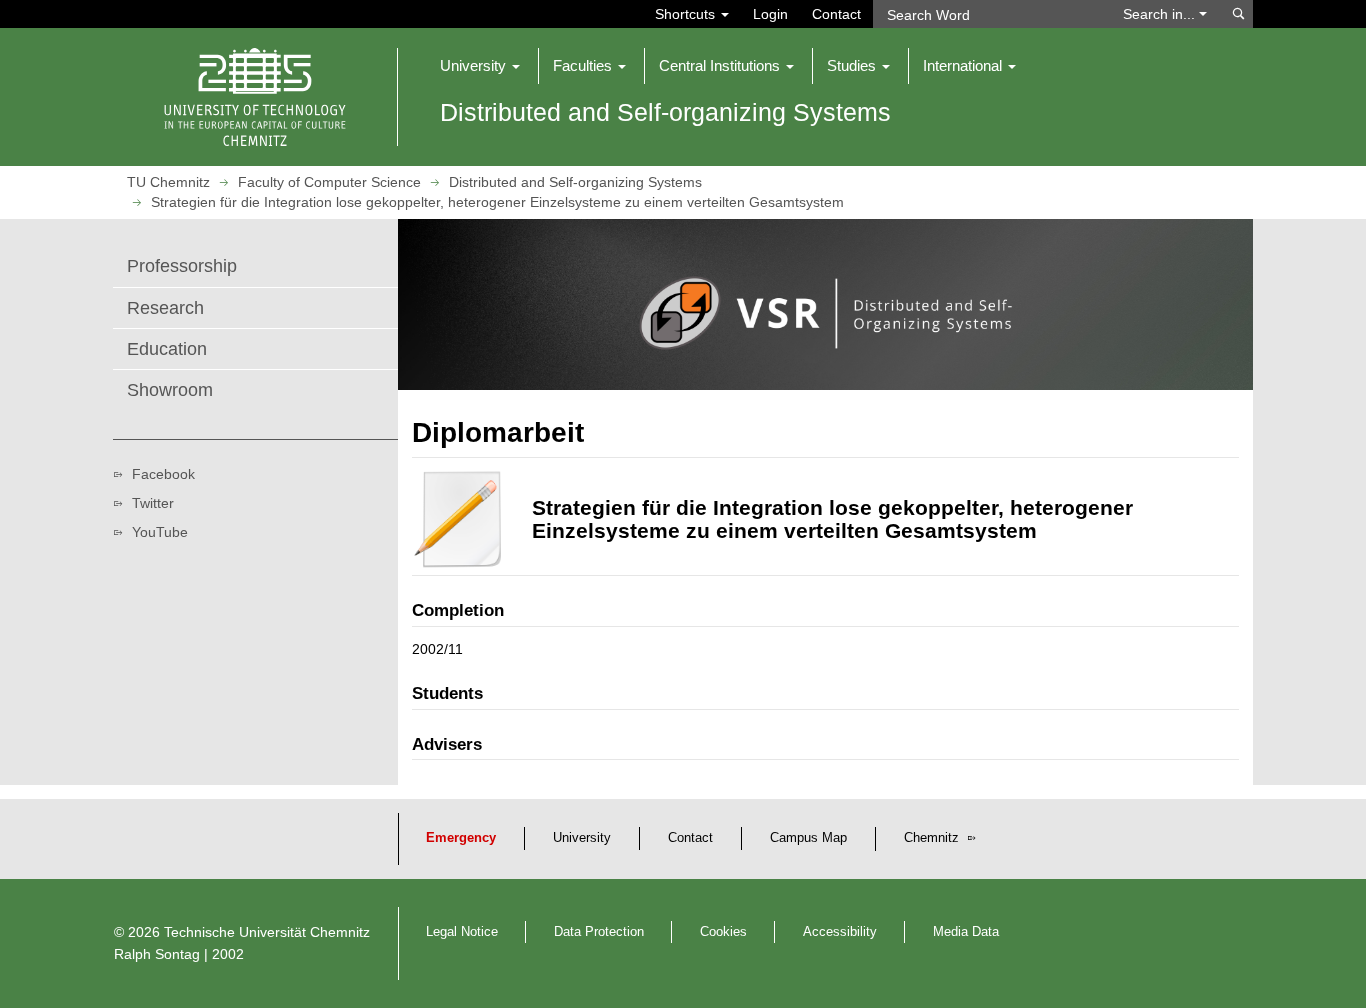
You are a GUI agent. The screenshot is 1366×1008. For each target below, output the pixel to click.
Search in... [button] (1161, 14)
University (582, 838)
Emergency (461, 838)
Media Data (966, 932)
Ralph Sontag (157, 954)
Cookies (723, 932)
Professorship (182, 266)
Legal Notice (462, 932)
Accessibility (840, 932)
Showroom (170, 390)
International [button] (964, 65)
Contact (836, 14)
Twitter (153, 503)
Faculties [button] (584, 65)
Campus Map (808, 838)
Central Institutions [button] (721, 65)
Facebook (163, 474)
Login (770, 14)
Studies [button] (853, 65)
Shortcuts (687, 14)
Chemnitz (933, 838)
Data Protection (599, 932)
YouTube (160, 532)
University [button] (475, 65)
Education (167, 349)
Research (165, 308)
